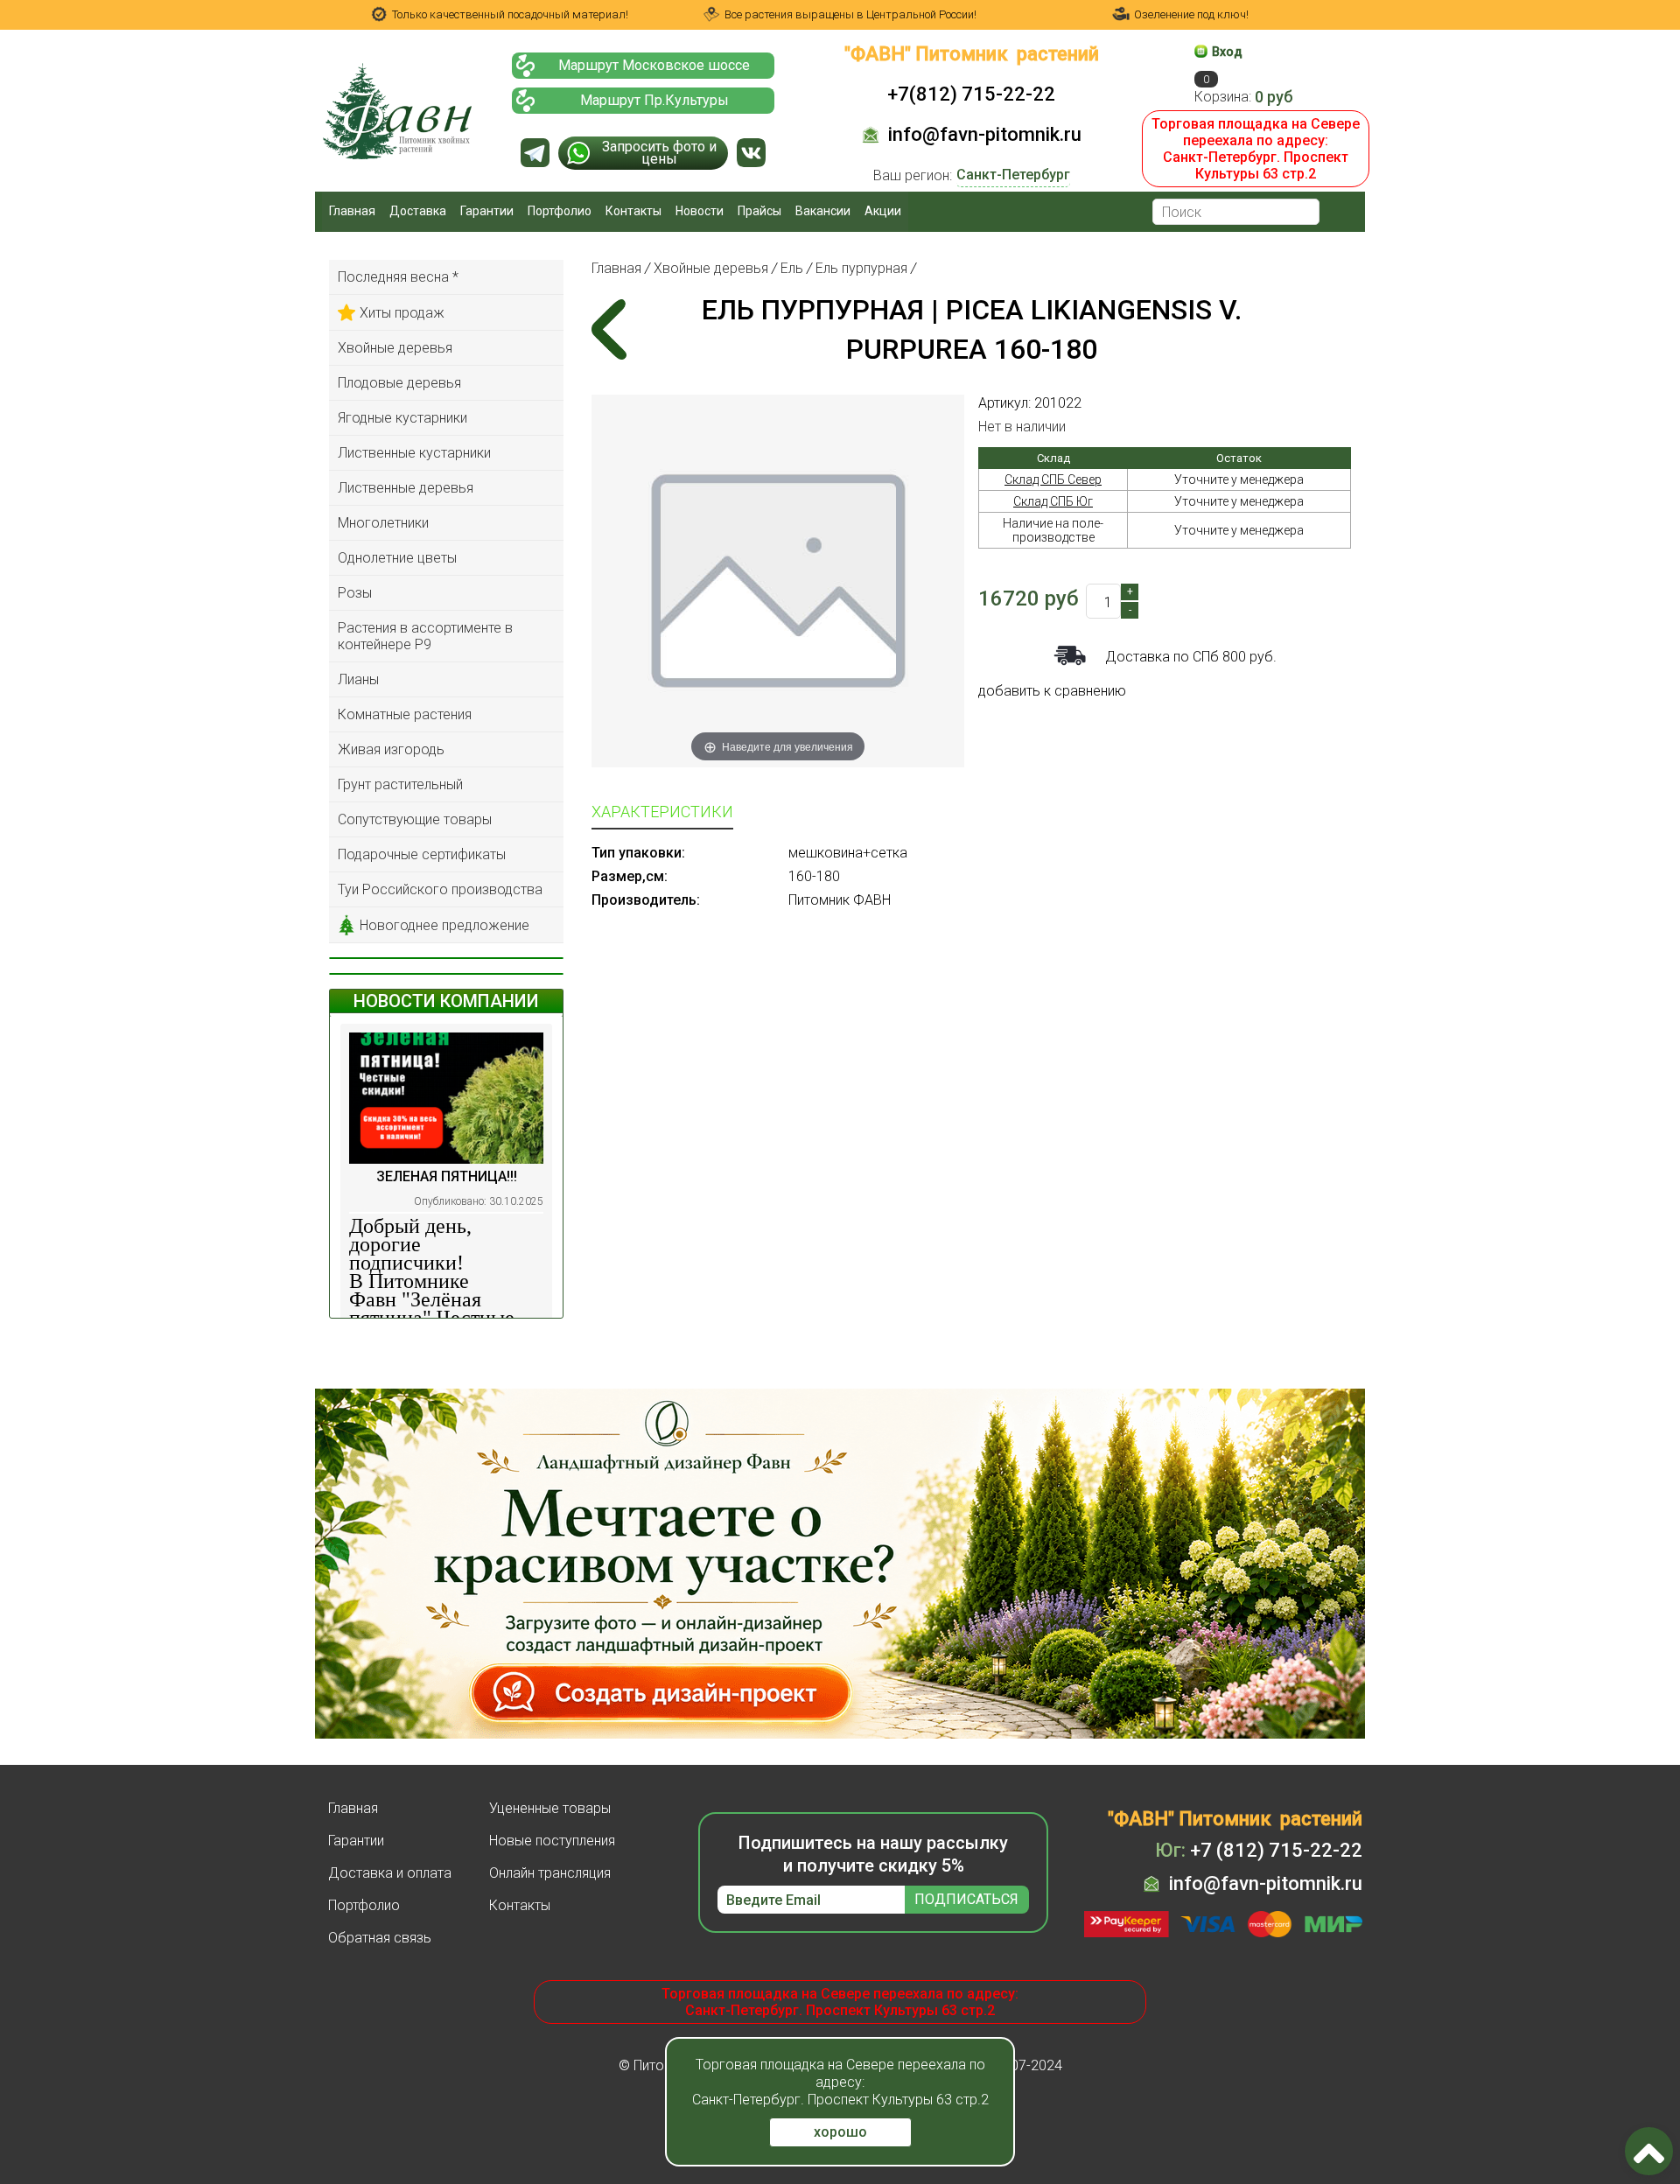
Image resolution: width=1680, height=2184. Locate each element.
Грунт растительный (400, 784)
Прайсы (759, 211)
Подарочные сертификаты (422, 854)
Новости (700, 211)
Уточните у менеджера (1239, 479)
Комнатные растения (405, 714)
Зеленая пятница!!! (447, 1176)
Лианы (358, 679)
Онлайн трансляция (550, 1873)
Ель (792, 268)
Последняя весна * (398, 277)
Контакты (633, 211)
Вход (1227, 52)
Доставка (418, 211)
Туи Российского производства (440, 889)
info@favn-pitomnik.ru (985, 134)
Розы (355, 593)
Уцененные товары (550, 1808)
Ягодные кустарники (402, 418)
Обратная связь (380, 1938)
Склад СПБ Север (1053, 479)
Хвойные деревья (395, 348)
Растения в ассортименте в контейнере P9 (425, 636)
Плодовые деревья (399, 383)
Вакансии (823, 211)
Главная (352, 211)
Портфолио (560, 211)
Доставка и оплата (390, 1873)
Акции (883, 211)
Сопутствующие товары (415, 819)
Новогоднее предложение (444, 925)
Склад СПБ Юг (1053, 501)
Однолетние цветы (397, 558)
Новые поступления (552, 1841)
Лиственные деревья (406, 488)
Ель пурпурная (861, 268)
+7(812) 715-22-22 (971, 94)
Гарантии (487, 211)
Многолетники (383, 523)
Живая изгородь (391, 749)
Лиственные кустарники (414, 453)
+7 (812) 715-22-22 (1259, 1850)
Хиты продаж (402, 313)
